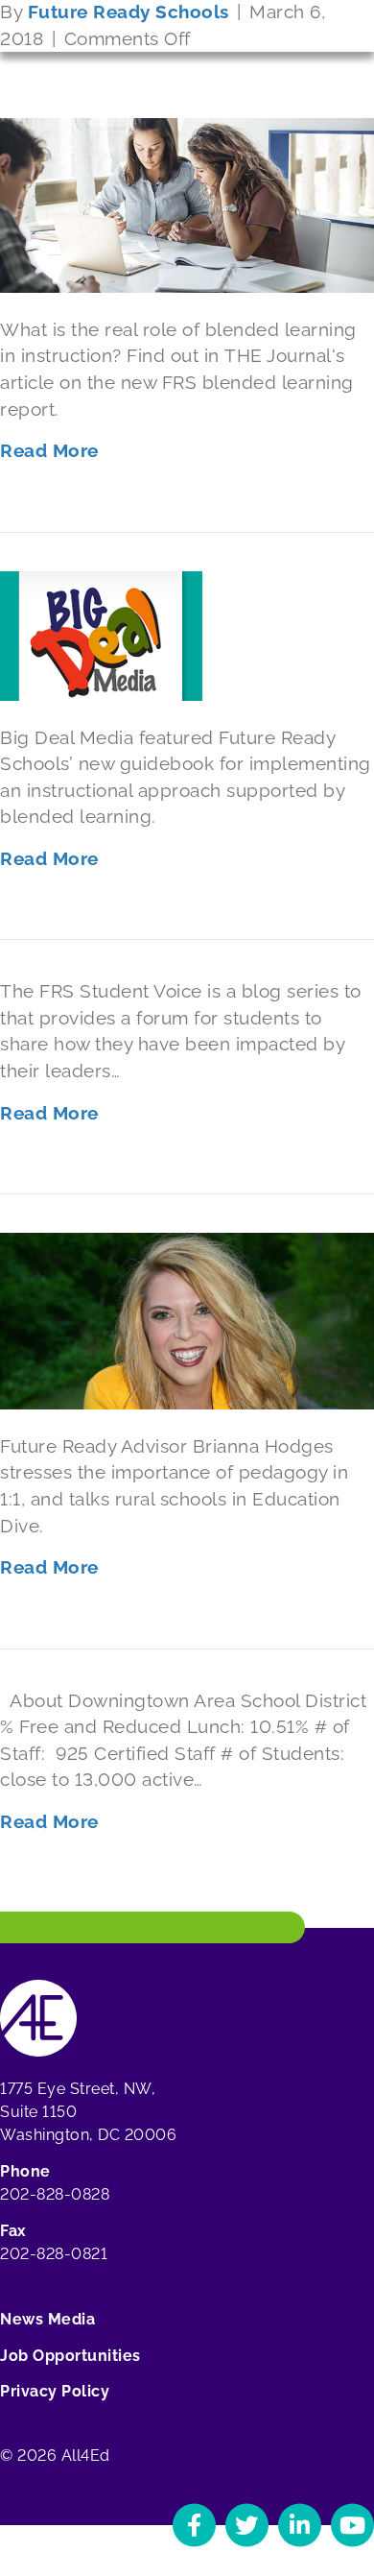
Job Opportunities (70, 2356)
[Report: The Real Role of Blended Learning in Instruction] (187, 204)
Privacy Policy (55, 2391)
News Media (47, 2319)
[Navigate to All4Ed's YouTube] (352, 2525)
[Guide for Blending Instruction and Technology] (101, 634)
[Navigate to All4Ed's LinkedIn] (300, 2525)
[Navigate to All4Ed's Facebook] (194, 2525)
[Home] (38, 2018)
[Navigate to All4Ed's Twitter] (247, 2525)
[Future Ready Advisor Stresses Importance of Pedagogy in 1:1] (187, 1319)
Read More (49, 450)
